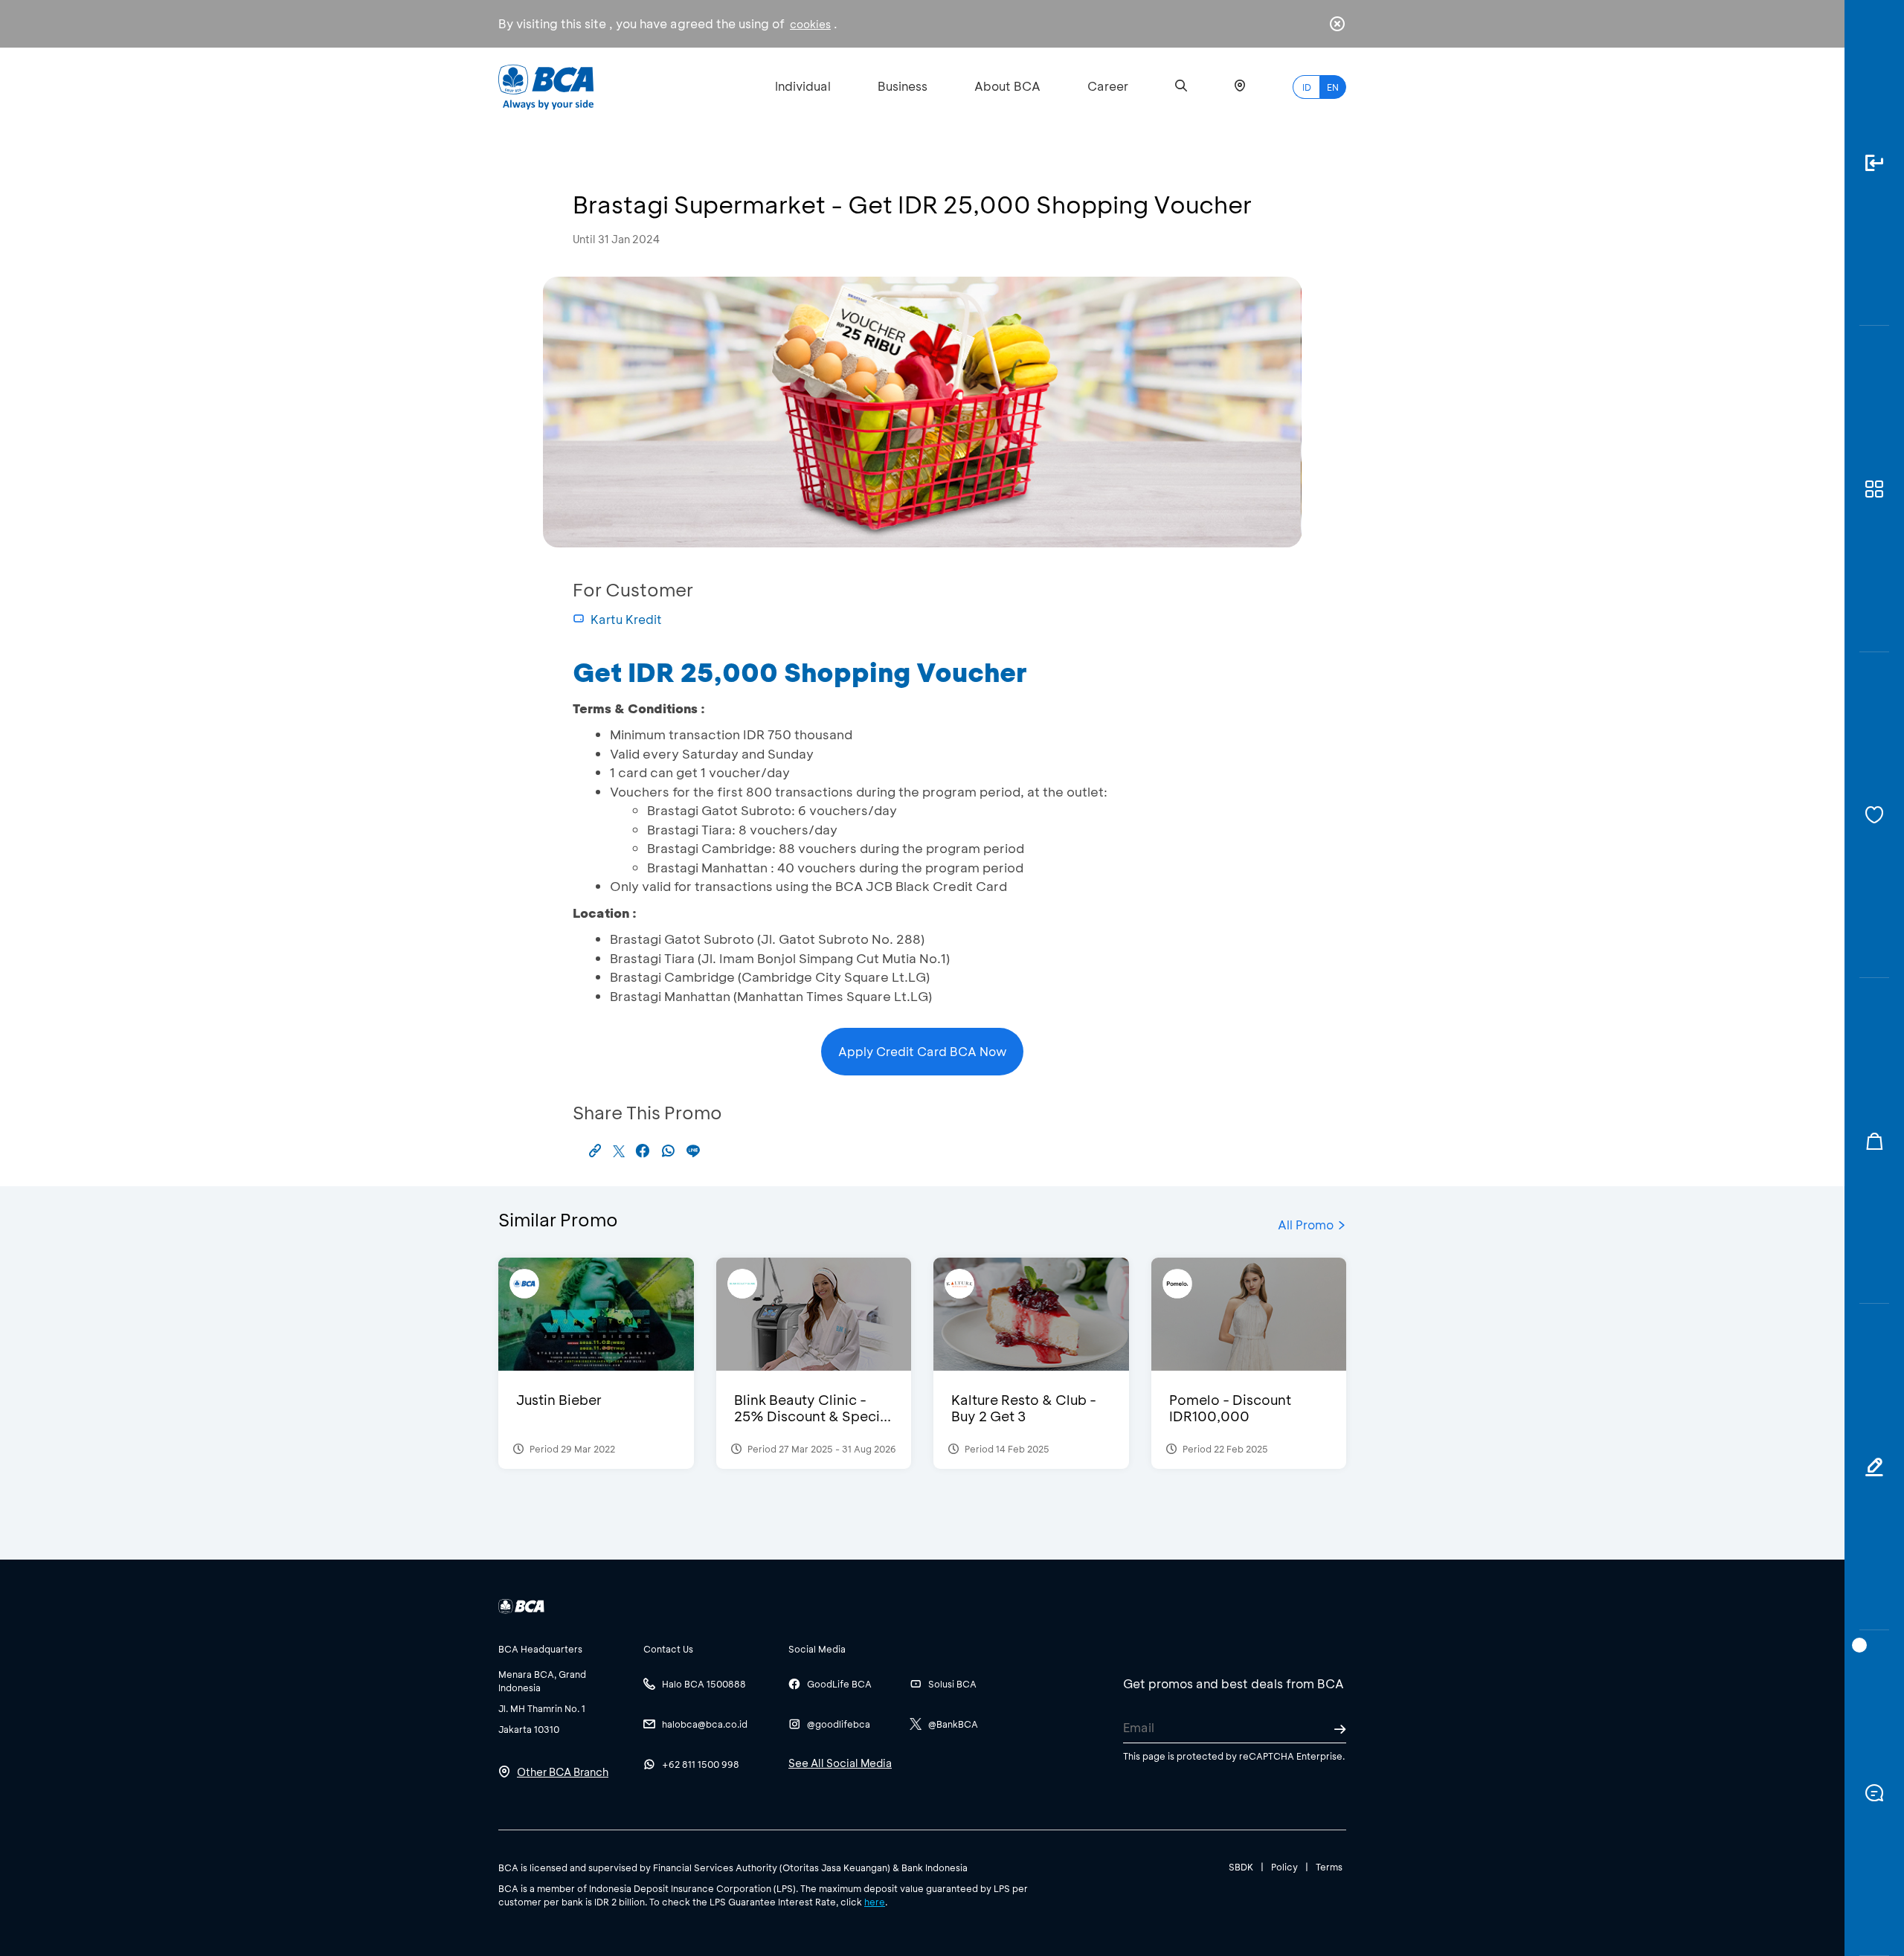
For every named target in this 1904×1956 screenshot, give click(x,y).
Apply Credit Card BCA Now (923, 1051)
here (875, 1902)
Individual (803, 86)
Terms (1329, 1867)
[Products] (1874, 489)
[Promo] (1874, 1141)
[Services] (1874, 815)
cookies (810, 24)
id (1307, 87)
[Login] (1874, 163)
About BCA (1007, 86)
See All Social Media (840, 1763)
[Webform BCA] (1874, 1467)
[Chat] (1874, 1793)
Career (1108, 86)
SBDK (1241, 1867)
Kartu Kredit (626, 619)
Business (903, 86)
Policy (1284, 1867)
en (1333, 87)
